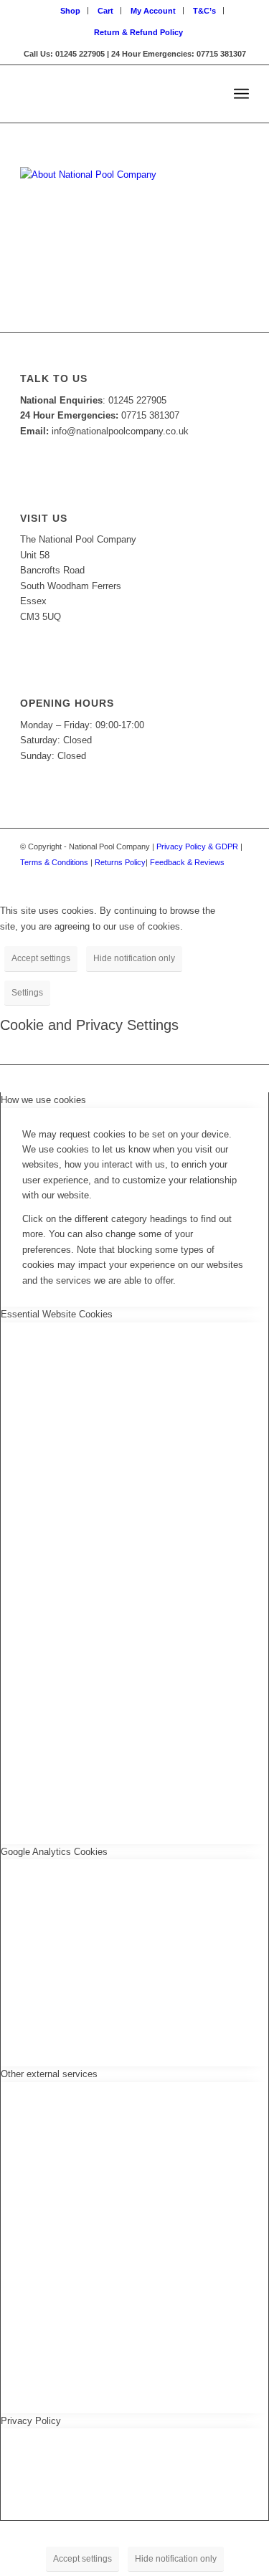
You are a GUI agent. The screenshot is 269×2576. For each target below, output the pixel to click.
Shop (70, 11)
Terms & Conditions (54, 862)
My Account (153, 11)
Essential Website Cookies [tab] (57, 1314)
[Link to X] (217, 877)
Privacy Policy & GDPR (197, 846)
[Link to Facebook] (195, 877)
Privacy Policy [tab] (31, 2421)
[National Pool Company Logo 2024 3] (112, 94)
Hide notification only (134, 958)
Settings (27, 993)
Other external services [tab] (49, 2074)
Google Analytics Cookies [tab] (54, 1852)
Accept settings (41, 958)
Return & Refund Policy (138, 32)
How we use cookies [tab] (43, 1100)
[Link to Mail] (238, 877)
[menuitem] (71, 11)
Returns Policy (120, 862)
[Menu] (241, 94)
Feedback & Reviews (187, 862)
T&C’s (204, 11)
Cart (105, 11)
